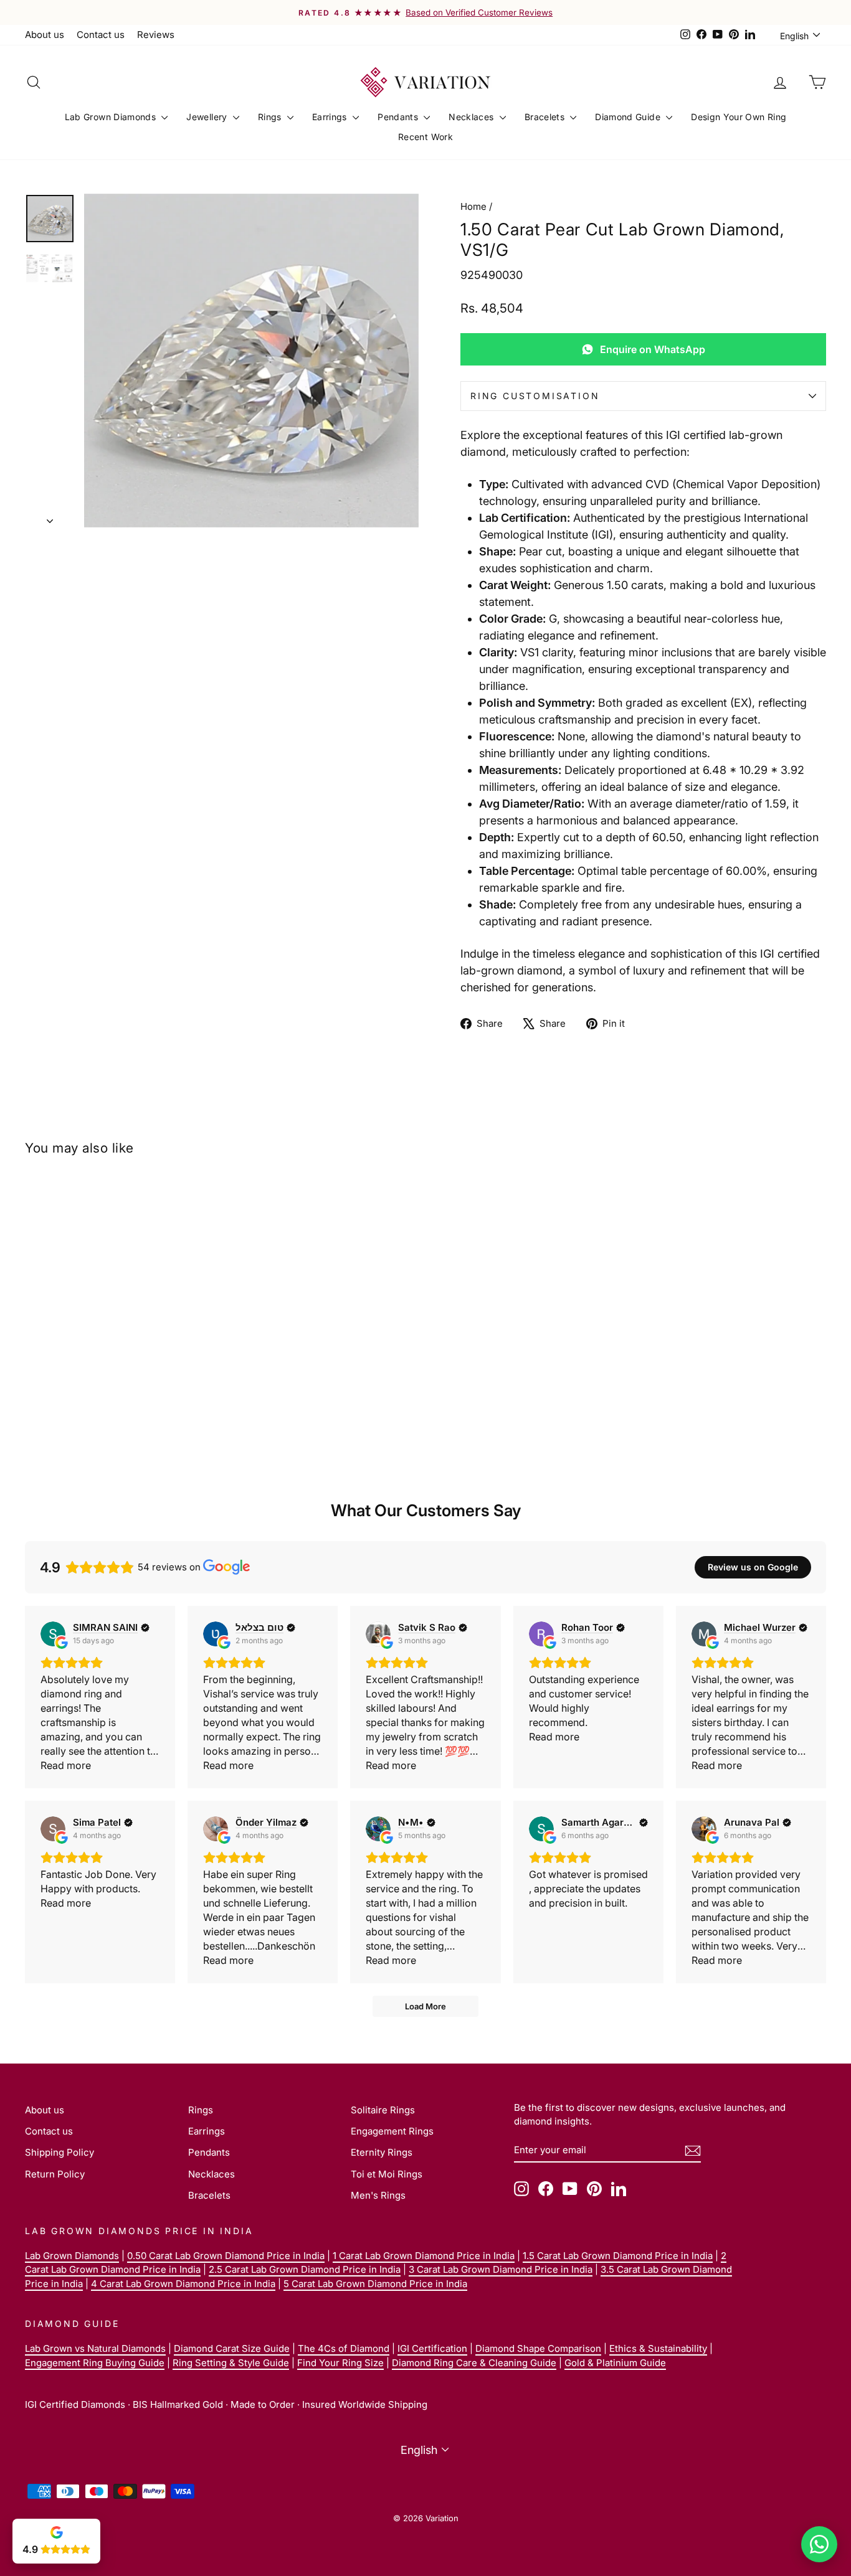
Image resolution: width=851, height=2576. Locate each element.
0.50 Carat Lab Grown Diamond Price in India (226, 2256)
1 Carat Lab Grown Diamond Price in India (424, 2256)
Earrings (331, 117)
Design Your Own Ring (739, 117)
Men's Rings (378, 2195)
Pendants (399, 117)
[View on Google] (53, 1634)
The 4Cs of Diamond (344, 2348)
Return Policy (55, 2174)
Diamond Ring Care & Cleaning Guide (474, 2363)
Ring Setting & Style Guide (231, 2363)
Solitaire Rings (383, 2110)
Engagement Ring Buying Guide (95, 2363)
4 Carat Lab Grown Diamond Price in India (183, 2284)
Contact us (101, 35)
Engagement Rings (392, 2131)
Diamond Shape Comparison (538, 2348)
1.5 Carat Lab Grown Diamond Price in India (618, 2256)
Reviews (156, 35)
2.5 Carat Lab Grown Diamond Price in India (305, 2269)
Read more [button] (66, 1765)
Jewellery (208, 117)
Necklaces (473, 117)
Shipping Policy (59, 2152)
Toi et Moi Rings (387, 2174)
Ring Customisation (535, 396)
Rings (271, 117)
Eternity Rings (382, 2152)
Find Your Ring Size (340, 2363)
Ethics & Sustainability (658, 2348)
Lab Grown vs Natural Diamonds (95, 2348)
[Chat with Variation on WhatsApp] (819, 2544)
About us (45, 35)
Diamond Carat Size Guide (232, 2348)
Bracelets (546, 117)
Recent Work (425, 137)
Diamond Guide (629, 117)
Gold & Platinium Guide (615, 2363)
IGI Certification (432, 2348)
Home (473, 206)
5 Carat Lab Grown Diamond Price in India (375, 2284)
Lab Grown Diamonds (112, 117)
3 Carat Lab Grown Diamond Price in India (501, 2269)
